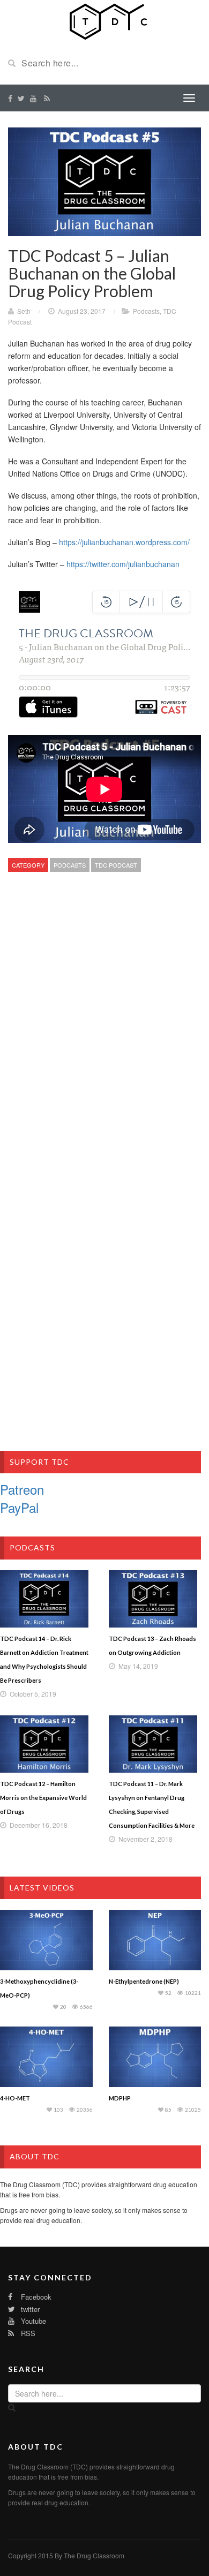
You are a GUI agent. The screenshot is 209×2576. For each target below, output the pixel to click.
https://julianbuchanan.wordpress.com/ (124, 542)
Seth (24, 311)
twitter (29, 2309)
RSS (27, 2333)
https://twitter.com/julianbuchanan (123, 564)
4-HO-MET (15, 2098)
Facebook (35, 2297)
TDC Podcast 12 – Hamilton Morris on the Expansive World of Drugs (43, 1798)
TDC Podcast (116, 865)
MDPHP (120, 2098)
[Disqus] (104, 1038)
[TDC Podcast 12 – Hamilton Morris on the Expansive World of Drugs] (46, 1744)
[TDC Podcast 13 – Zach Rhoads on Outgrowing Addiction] (155, 1599)
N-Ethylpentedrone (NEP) (144, 1981)
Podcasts (146, 311)
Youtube (32, 2321)
